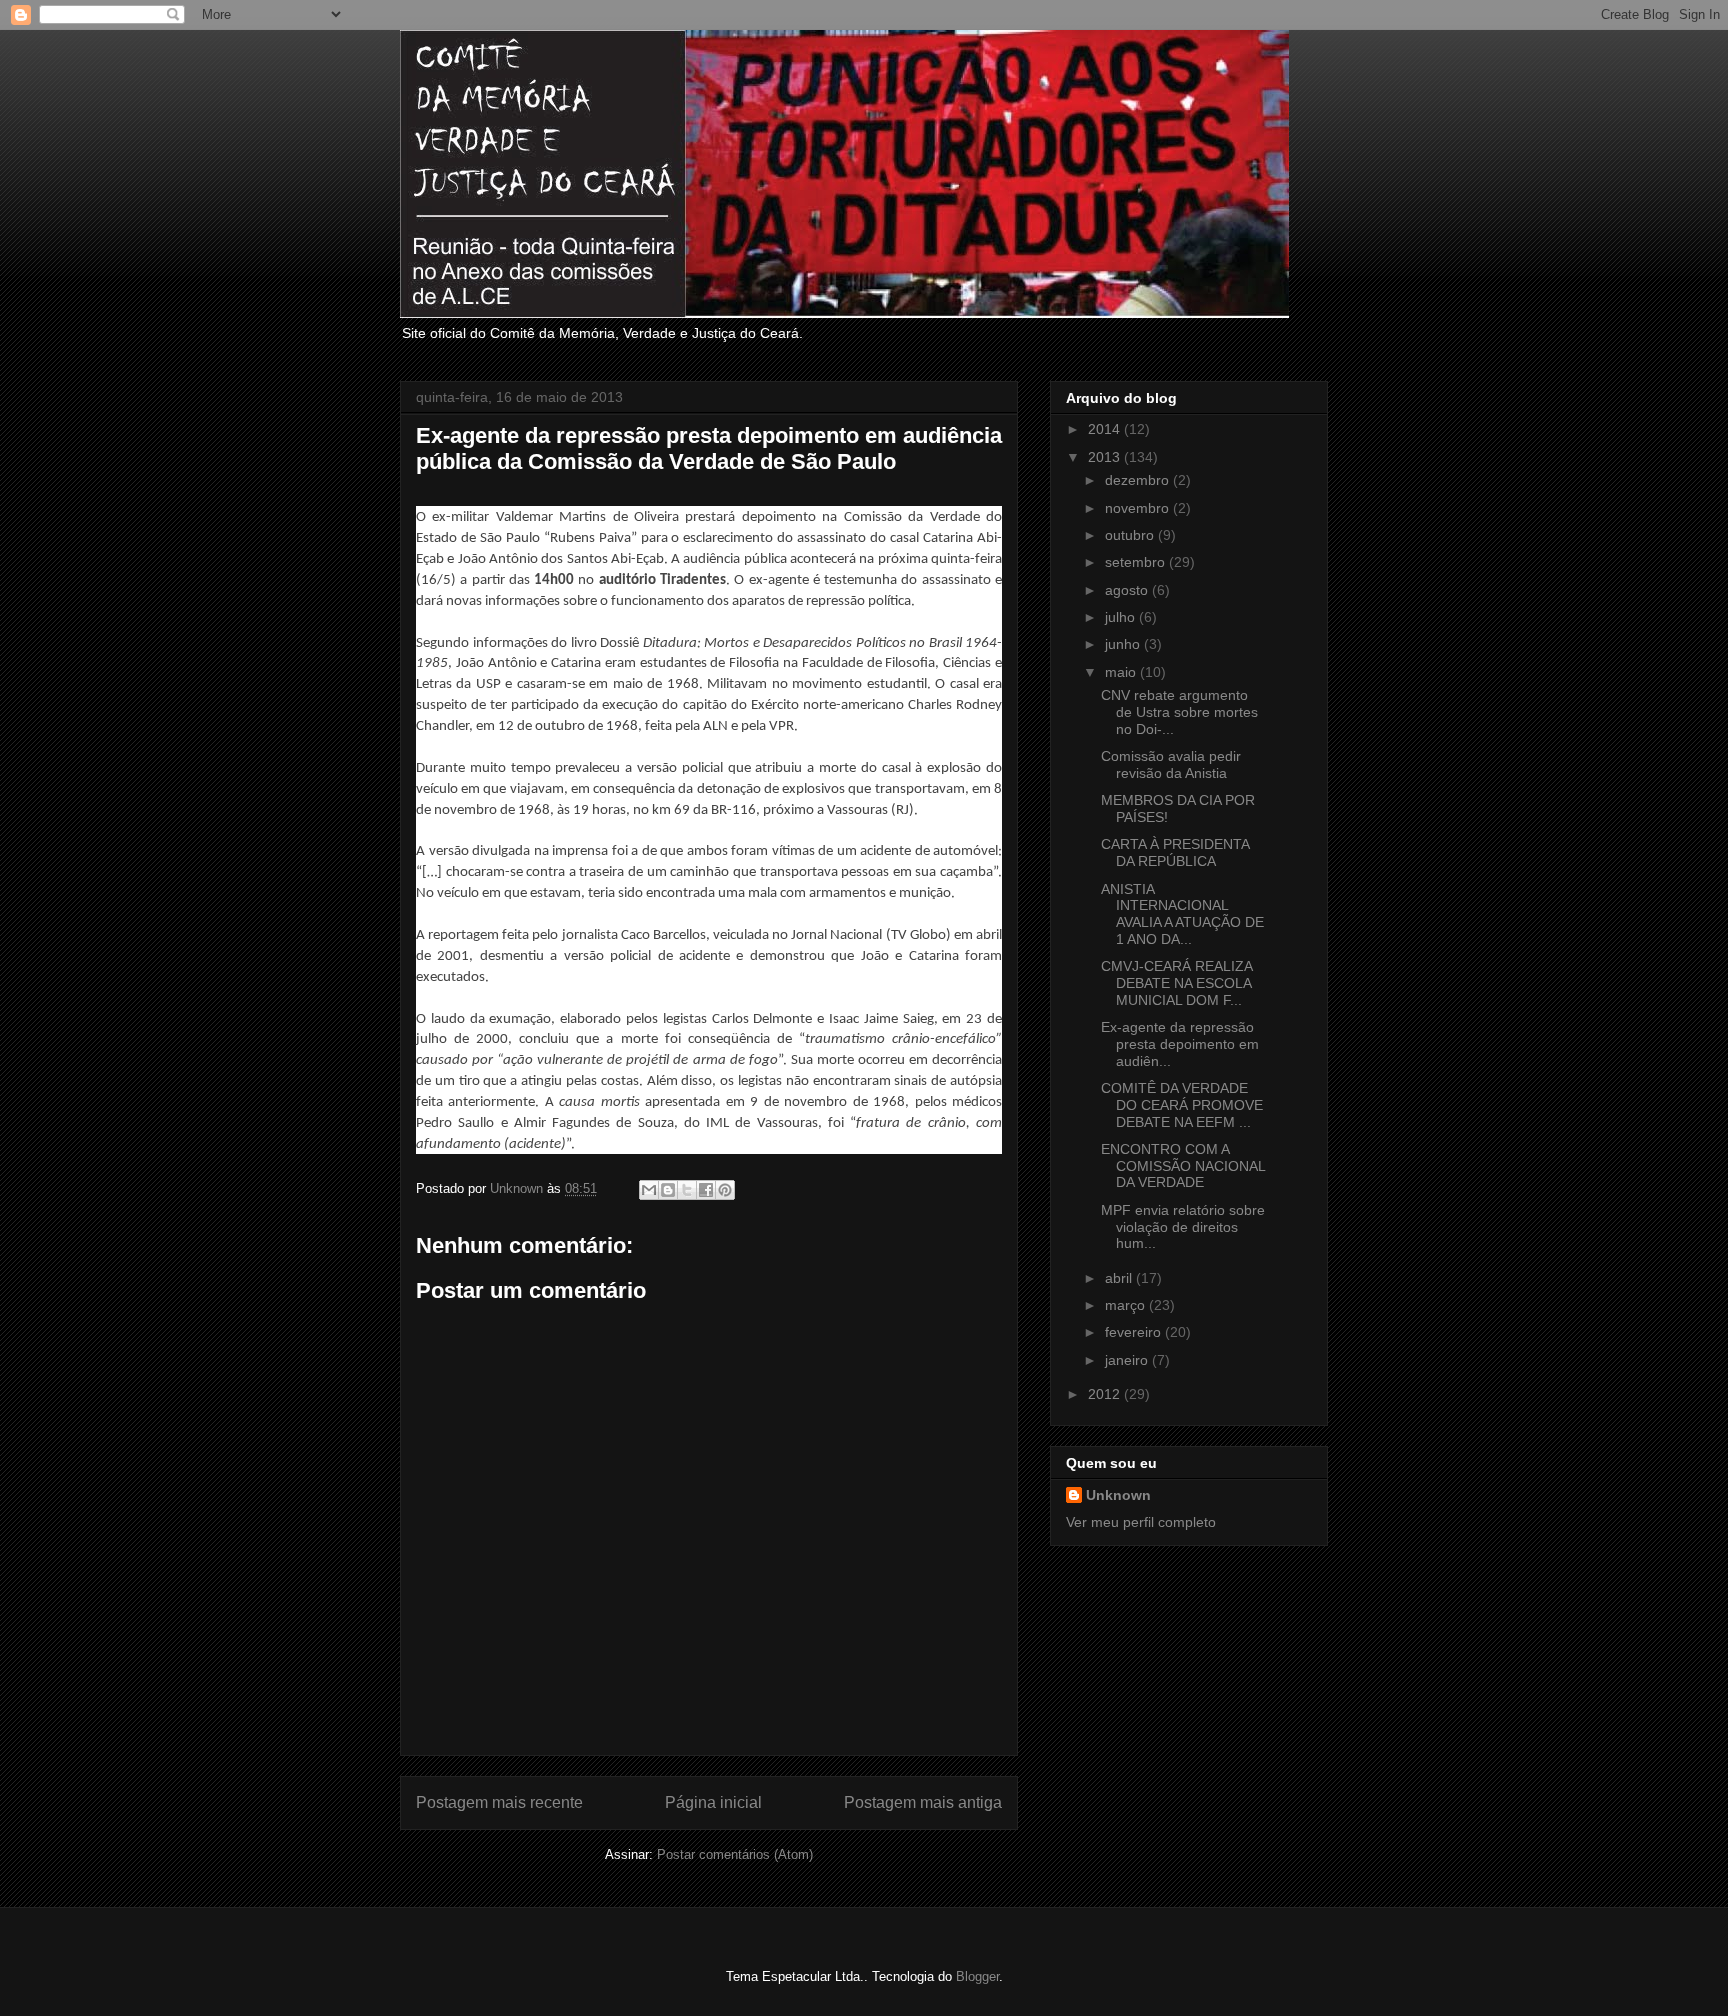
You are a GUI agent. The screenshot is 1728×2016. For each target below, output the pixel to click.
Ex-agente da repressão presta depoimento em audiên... (1180, 1044)
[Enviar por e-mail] (649, 1190)
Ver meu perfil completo (1141, 1522)
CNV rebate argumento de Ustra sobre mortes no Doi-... (1179, 712)
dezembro (1139, 480)
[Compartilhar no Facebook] (706, 1190)
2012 (1106, 1394)
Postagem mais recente (499, 1802)
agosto (1128, 590)
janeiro (1128, 1360)
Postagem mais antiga (923, 1802)
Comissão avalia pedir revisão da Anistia (1171, 764)
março (1127, 1305)
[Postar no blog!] (668, 1190)
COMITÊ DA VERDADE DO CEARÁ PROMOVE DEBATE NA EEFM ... (1182, 1105)
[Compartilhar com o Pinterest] (725, 1190)
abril (1120, 1278)
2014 (1106, 429)
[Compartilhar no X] (687, 1190)
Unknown (1118, 1495)
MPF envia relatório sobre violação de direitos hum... (1183, 1227)
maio (1122, 672)
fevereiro (1135, 1332)
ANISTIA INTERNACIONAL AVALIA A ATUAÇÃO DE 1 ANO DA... (1182, 914)
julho (1122, 617)
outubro (1131, 535)
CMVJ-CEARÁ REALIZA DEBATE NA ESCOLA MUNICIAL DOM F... (1176, 983)
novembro (1139, 508)
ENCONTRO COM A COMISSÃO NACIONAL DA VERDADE (1183, 1166)
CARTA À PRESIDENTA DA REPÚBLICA (1175, 852)
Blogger (977, 1976)
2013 (1106, 457)
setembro (1137, 562)
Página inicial (713, 1802)
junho (1124, 644)
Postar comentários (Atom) (735, 1854)
